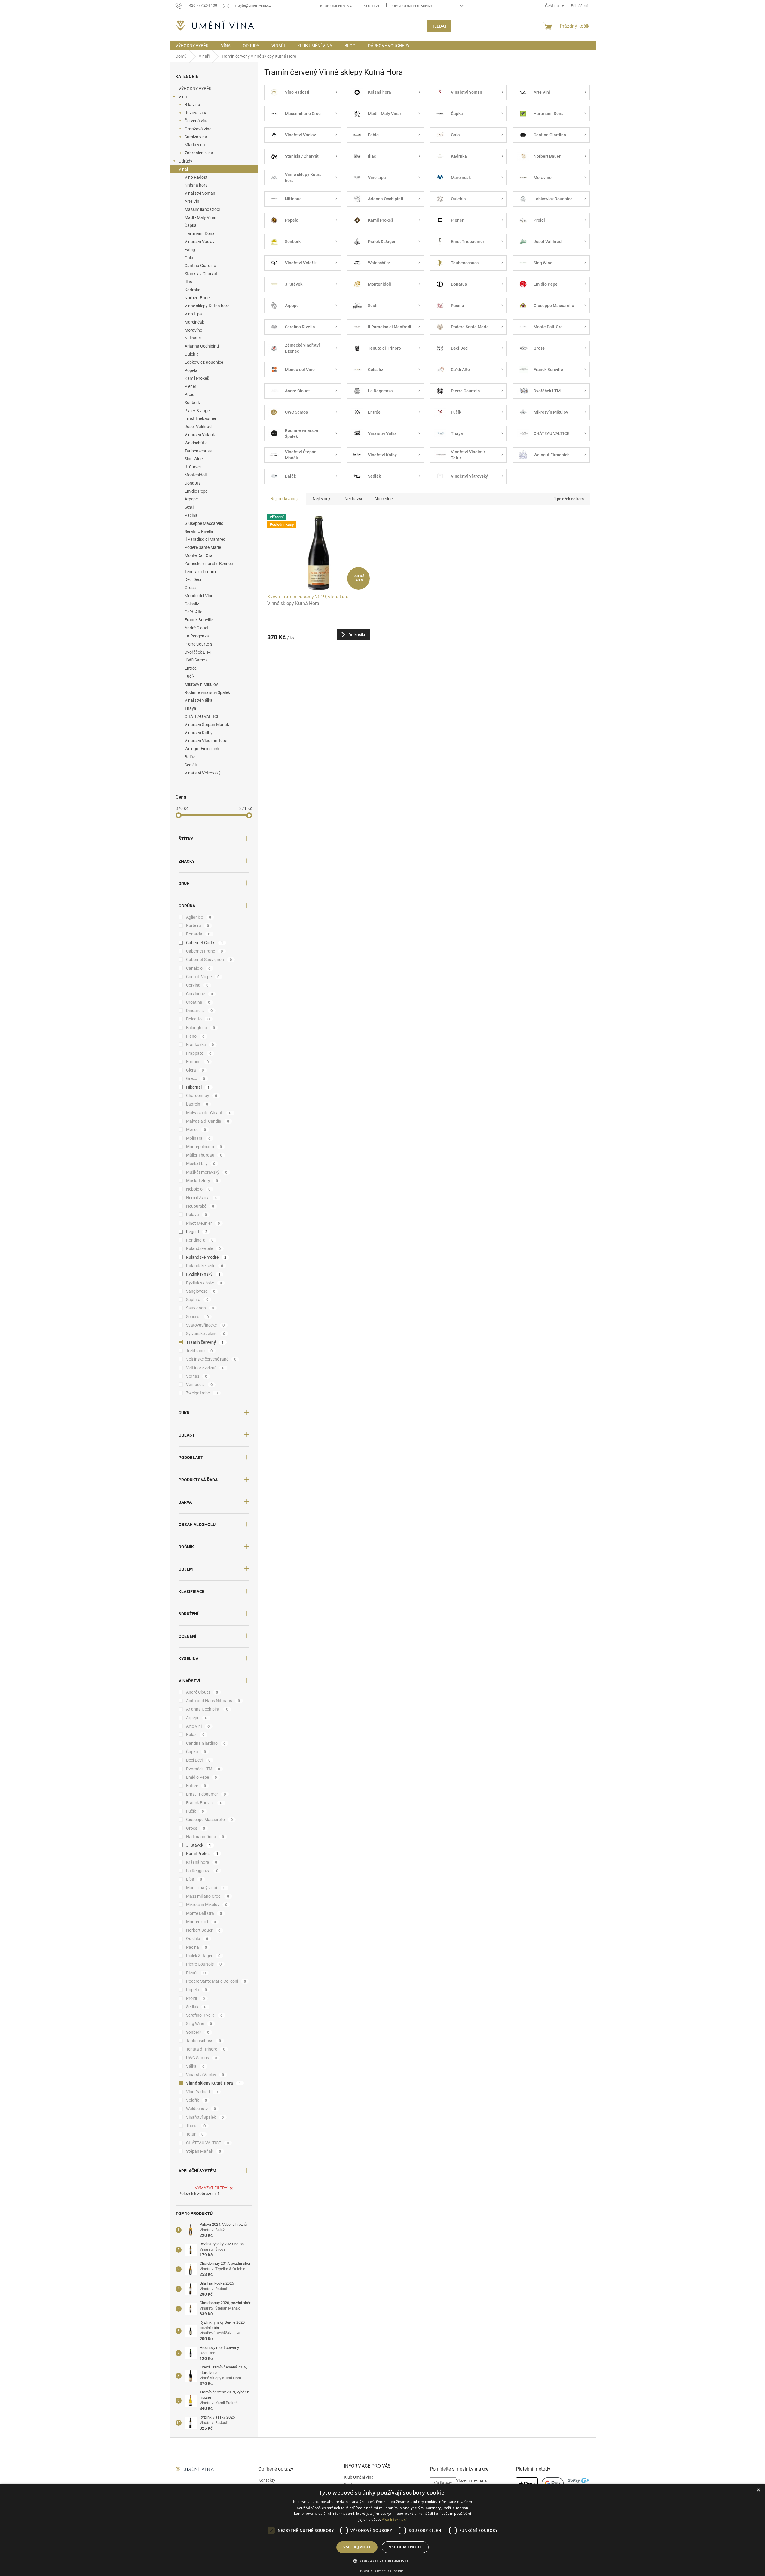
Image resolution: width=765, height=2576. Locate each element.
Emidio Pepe (196, 491)
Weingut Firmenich (202, 749)
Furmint (197, 1062)
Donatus (193, 483)
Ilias (188, 282)
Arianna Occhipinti (202, 346)
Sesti (189, 507)
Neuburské (200, 1206)
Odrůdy (185, 161)
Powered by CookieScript (382, 2571)
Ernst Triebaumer (200, 418)
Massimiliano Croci (202, 209)
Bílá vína (192, 105)
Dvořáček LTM (198, 652)
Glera (195, 1070)
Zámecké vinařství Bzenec (209, 564)
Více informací (394, 2519)
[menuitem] (192, 46)
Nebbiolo (198, 1189)
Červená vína (197, 121)
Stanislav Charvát (201, 274)
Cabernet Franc (205, 951)
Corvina (197, 985)
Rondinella (200, 1240)
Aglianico (199, 917)
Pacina (191, 515)
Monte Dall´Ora (199, 555)
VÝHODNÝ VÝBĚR (195, 89)
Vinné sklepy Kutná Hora (214, 2083)
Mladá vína (195, 145)
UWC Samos (196, 660)
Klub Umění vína (336, 6)
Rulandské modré (206, 1257)
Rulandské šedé (205, 1266)
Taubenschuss (198, 451)
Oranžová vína (198, 129)
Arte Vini (192, 201)
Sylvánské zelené (206, 1334)
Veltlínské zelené (205, 1368)
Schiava (197, 1317)
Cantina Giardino (200, 266)
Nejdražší (353, 499)
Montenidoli (196, 475)
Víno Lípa (193, 314)
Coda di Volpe (203, 977)
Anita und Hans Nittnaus (213, 1701)
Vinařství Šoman (200, 193)
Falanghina (201, 1028)
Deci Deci (193, 579)
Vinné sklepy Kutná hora (207, 306)
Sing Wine (194, 459)
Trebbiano (199, 1351)
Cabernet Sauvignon (209, 960)
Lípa (194, 1879)
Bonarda (198, 934)
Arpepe (191, 499)
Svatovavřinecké (205, 1325)
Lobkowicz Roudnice (204, 362)
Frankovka (200, 1045)
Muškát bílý (201, 1163)
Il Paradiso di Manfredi (205, 539)
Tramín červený (205, 1342)
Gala (189, 258)
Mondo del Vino (199, 596)
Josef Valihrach (199, 427)
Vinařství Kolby (199, 733)
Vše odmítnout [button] (405, 2547)
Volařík (197, 2100)
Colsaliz (192, 604)
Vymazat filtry (211, 2188)
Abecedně (383, 499)
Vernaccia (199, 1385)
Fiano (195, 1036)
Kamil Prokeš (197, 378)
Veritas (197, 1376)
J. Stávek (193, 467)
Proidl (190, 394)
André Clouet (197, 628)
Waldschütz (196, 443)
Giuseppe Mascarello (204, 523)
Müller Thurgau (204, 1155)
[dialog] (382, 2530)
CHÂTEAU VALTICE (202, 716)
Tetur (195, 2134)
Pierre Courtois (198, 644)
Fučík (190, 676)
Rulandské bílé (203, 1248)
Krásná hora (196, 185)
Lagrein (197, 1104)
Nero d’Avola (202, 1198)
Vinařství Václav (200, 242)
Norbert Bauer (198, 298)
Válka (195, 2066)
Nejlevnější (322, 499)
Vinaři (184, 169)
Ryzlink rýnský (203, 1274)
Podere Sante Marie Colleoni (216, 1981)
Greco (196, 1078)
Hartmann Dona (200, 233)
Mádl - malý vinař (206, 1888)
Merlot (196, 1130)
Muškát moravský (207, 1172)
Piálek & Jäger (198, 411)
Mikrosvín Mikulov (201, 684)
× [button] (758, 2490)
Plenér (190, 386)
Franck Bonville (199, 620)
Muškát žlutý (202, 1181)
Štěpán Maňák (204, 2151)
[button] (382, 2561)
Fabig (190, 250)
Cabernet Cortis (205, 943)
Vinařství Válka (199, 700)
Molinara (198, 1138)
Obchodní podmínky (412, 6)
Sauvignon (200, 1308)
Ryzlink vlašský (204, 1283)
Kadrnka (193, 290)
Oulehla (192, 354)
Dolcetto (198, 1019)
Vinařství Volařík (200, 435)
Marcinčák (194, 322)
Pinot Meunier (203, 1223)
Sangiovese (201, 1291)
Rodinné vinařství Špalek (207, 692)
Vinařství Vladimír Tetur (206, 741)
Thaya (190, 708)
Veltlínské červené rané (211, 1359)
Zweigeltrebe (202, 1393)
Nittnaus (193, 338)
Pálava (197, 1215)
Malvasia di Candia (208, 1121)
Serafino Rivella (199, 531)
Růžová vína (196, 113)
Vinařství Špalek (205, 2117)
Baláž (190, 757)
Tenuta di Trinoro (200, 572)
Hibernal (198, 1087)
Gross (190, 588)
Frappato (199, 1053)
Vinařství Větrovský (203, 773)
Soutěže (372, 6)
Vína (183, 97)
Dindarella (199, 1011)
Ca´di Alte (193, 612)
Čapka (191, 225)
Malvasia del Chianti (209, 1113)
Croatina (198, 1002)
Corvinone (200, 994)
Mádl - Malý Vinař (201, 217)
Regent (197, 1232)
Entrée (191, 668)
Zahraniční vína (199, 153)
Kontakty (267, 2480)
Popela (191, 370)
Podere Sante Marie (203, 547)
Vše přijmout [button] (357, 2547)
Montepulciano (204, 1147)
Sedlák (191, 765)
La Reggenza (197, 636)
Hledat (439, 26)
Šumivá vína (196, 137)
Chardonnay (202, 1096)
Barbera (198, 926)
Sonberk (192, 403)
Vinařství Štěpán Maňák (207, 725)
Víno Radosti (196, 177)
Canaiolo (198, 968)
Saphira (197, 1300)
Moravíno (193, 330)
